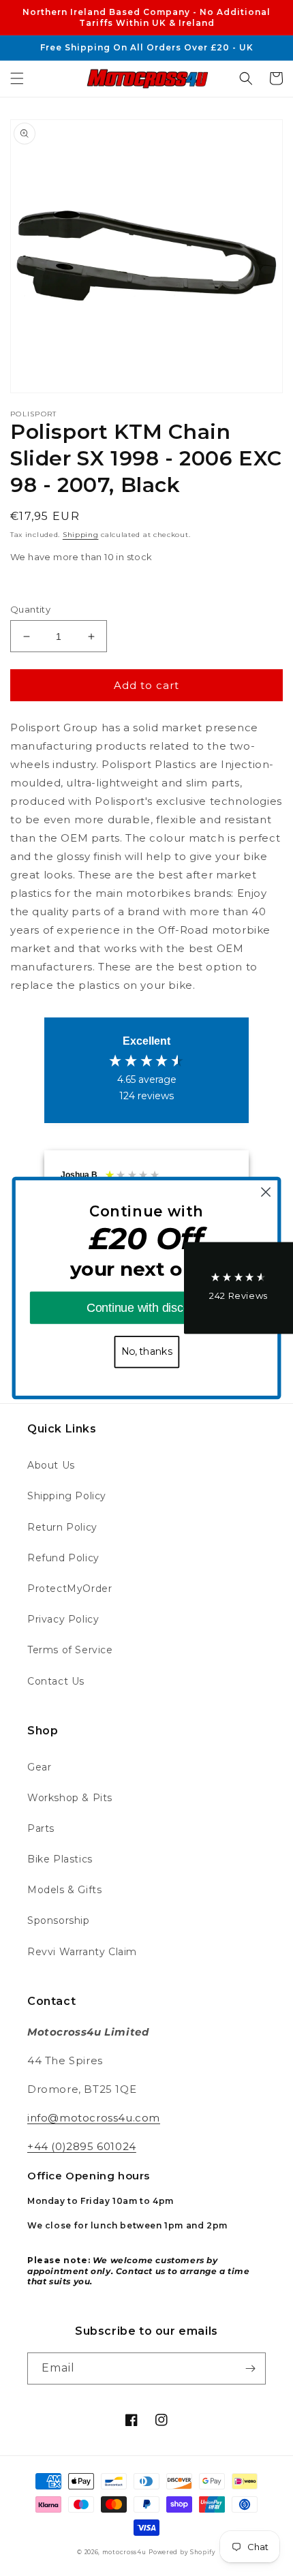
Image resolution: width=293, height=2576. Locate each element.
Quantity (30, 609)
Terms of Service (70, 1650)
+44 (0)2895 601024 (82, 2146)
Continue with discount (146, 1307)
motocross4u (124, 2552)
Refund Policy (63, 1558)
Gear (39, 1767)
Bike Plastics (60, 1859)
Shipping (81, 535)
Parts (41, 1828)
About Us (51, 1465)
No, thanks (147, 1352)
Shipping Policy (67, 1496)
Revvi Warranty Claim (82, 1952)
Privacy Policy (63, 1619)
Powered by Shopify (182, 2552)
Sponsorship (59, 1920)
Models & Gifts (64, 1890)
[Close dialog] (266, 1192)
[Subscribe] (250, 2368)
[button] (17, 78)
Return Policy (62, 1527)
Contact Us (56, 1681)
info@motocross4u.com (94, 2118)
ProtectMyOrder (70, 1589)
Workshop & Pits (70, 1798)
